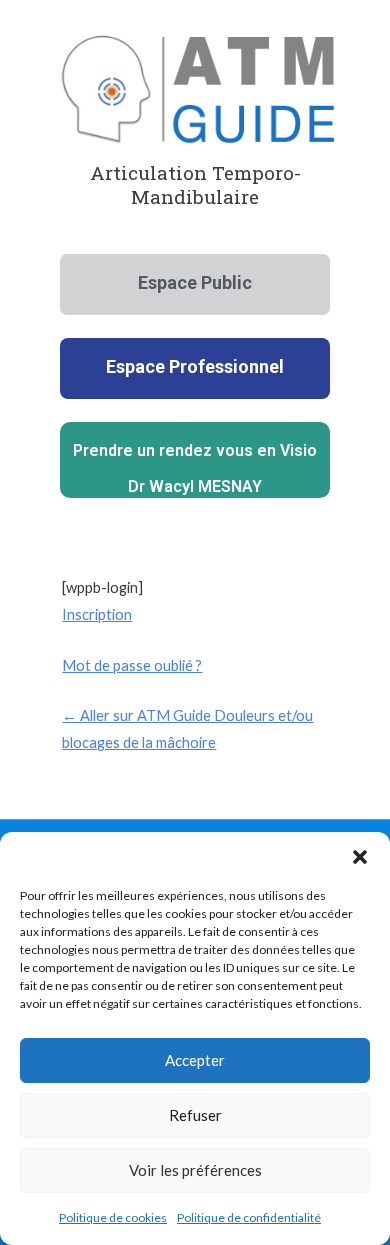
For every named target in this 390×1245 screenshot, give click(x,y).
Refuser (195, 1115)
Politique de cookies (113, 1217)
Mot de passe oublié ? (132, 665)
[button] (360, 857)
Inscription (97, 614)
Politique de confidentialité (249, 1217)
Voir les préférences (195, 1170)
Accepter (195, 1060)
